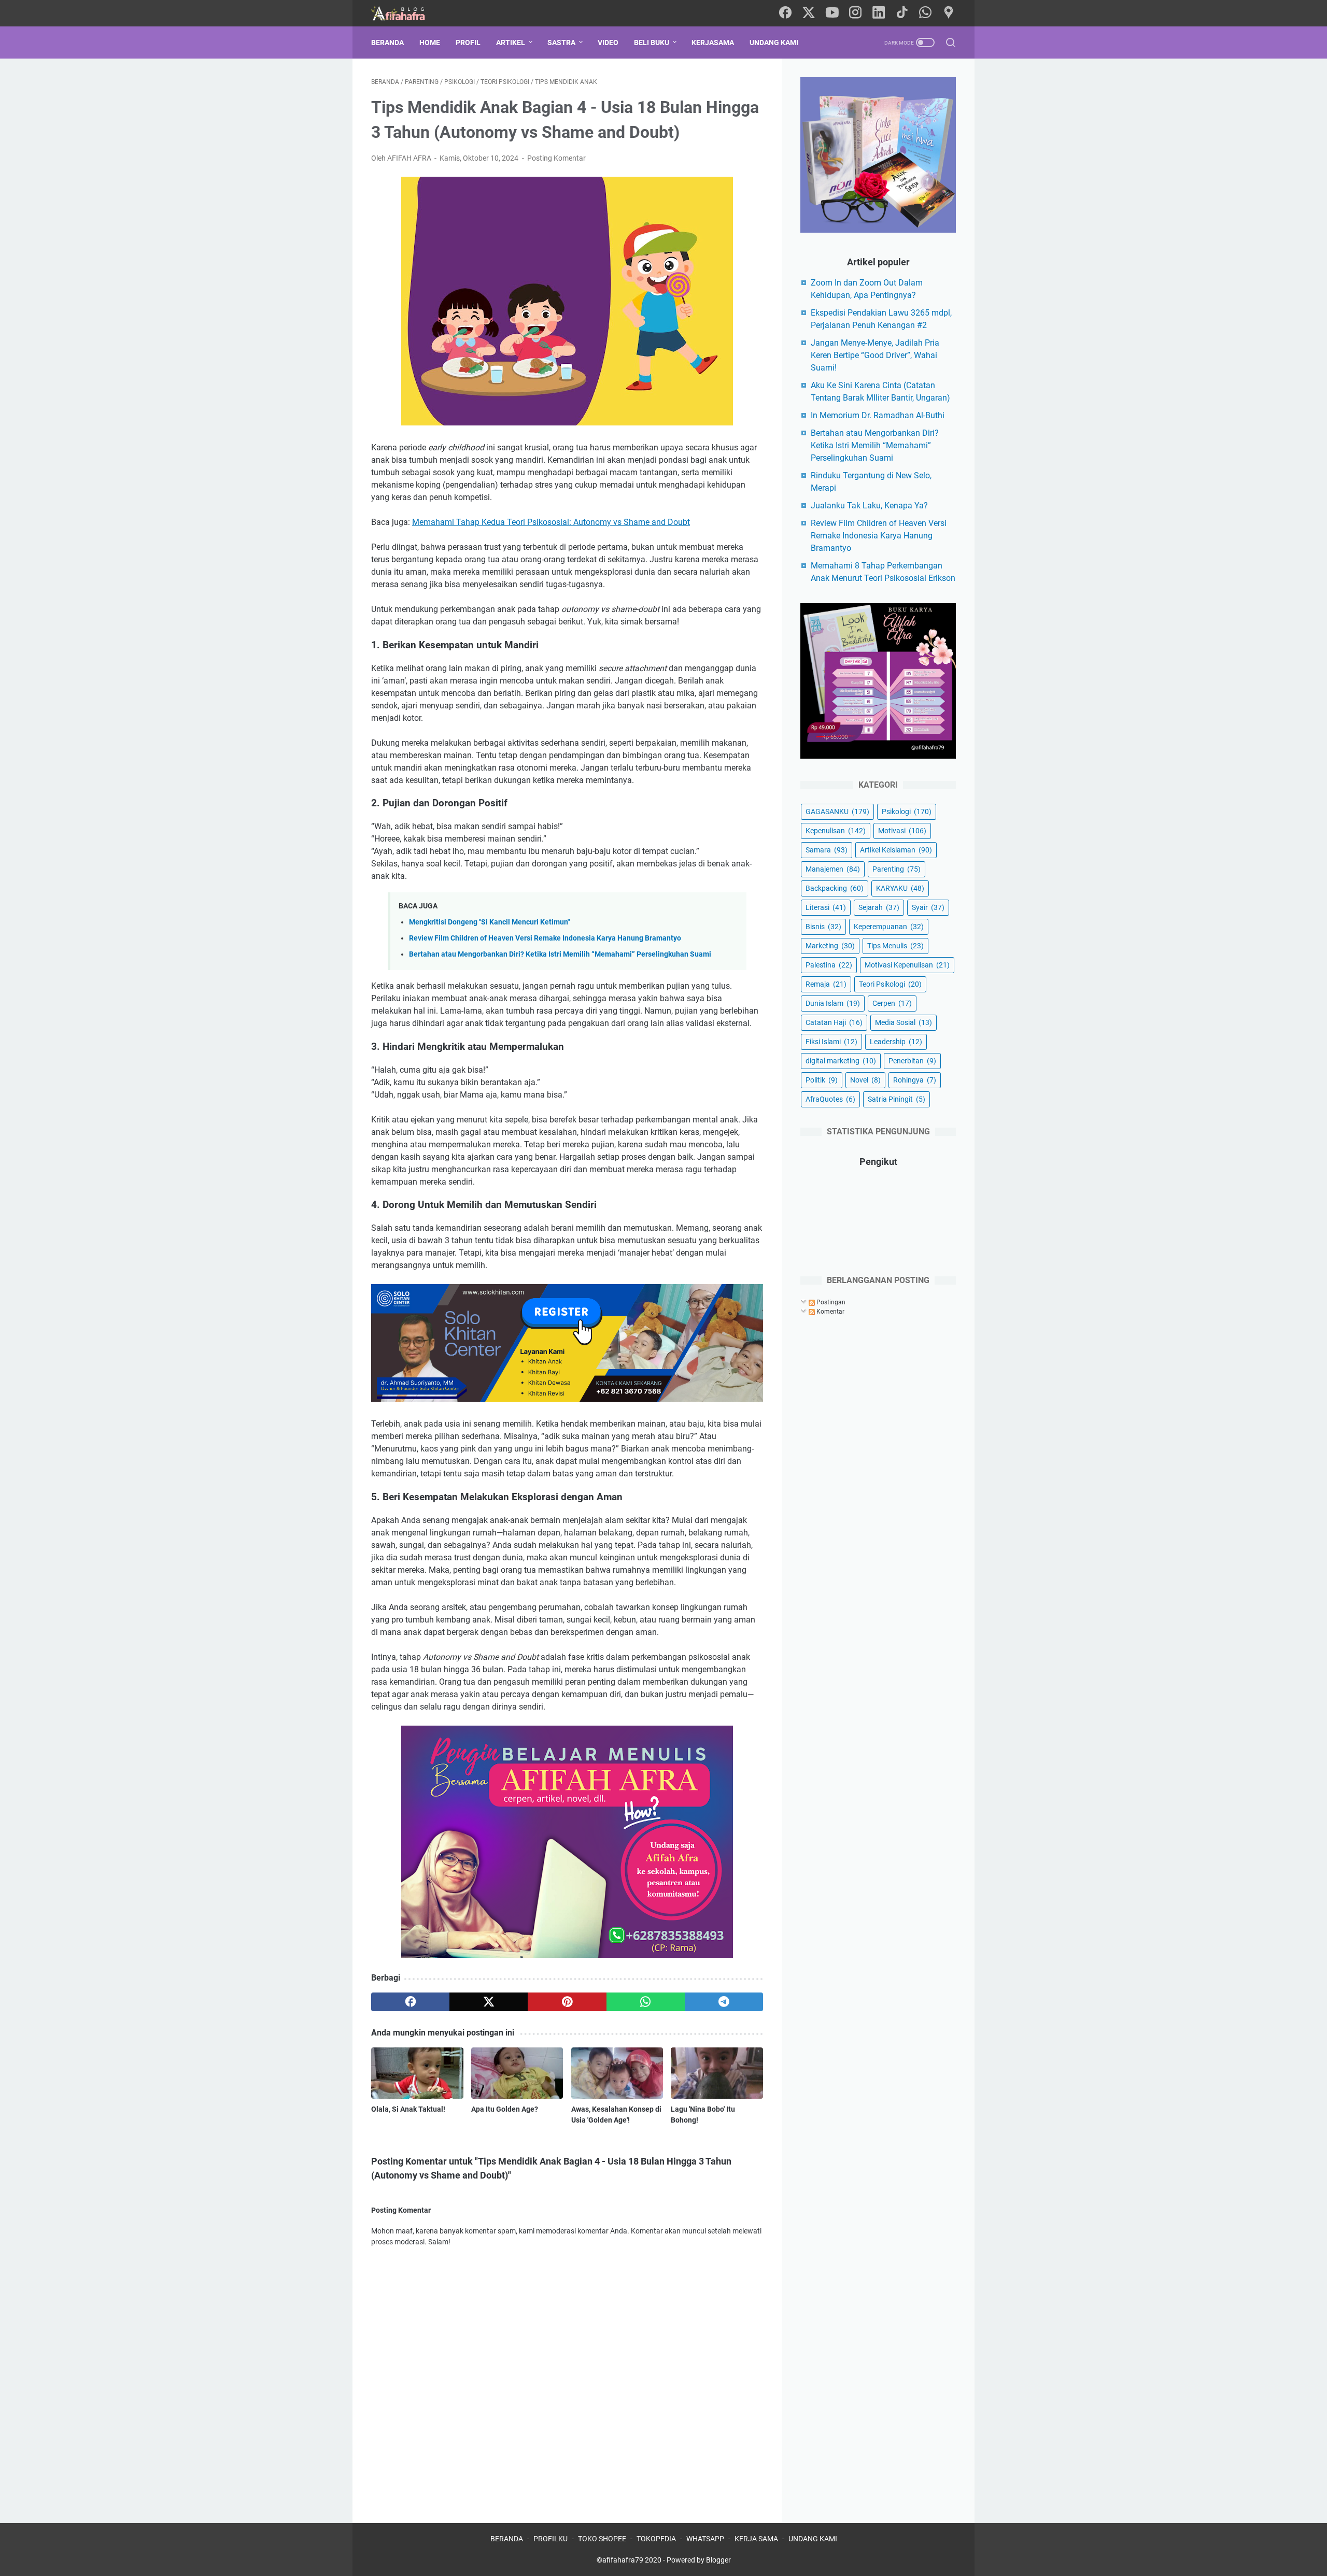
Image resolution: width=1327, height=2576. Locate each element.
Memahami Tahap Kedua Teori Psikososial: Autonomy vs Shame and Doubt (551, 522)
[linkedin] (879, 13)
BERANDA (507, 2539)
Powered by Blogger (699, 2560)
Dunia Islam (833, 1003)
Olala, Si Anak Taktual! (408, 2109)
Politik (822, 1080)
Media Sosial (904, 1022)
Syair (928, 907)
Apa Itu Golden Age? (505, 2109)
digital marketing (841, 1061)
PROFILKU (550, 2539)
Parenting (897, 869)
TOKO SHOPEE (602, 2539)
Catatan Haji (834, 1022)
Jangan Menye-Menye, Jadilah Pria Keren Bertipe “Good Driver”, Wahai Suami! (875, 355)
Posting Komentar (556, 158)
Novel (865, 1080)
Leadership (896, 1042)
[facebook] (785, 13)
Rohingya (915, 1080)
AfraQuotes (830, 1099)
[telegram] (724, 2002)
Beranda (387, 42)
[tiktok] (902, 13)
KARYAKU (900, 888)
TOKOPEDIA (656, 2539)
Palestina (829, 965)
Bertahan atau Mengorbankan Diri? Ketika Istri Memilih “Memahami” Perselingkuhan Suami (560, 954)
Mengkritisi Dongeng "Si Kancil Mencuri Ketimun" (489, 922)
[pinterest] (567, 2002)
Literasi (826, 907)
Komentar (830, 1312)
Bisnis (823, 927)
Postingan (830, 1302)
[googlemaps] (949, 13)
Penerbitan (912, 1061)
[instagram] (855, 13)
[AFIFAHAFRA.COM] (406, 13)
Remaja (826, 984)
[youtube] (832, 13)
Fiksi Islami (831, 1042)
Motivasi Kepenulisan (907, 965)
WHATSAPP (705, 2539)
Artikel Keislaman (896, 850)
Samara (827, 850)
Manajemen (833, 869)
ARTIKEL (511, 42)
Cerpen (892, 1003)
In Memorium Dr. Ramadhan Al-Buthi (878, 415)
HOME (430, 42)
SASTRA (561, 42)
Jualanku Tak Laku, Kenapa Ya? (869, 506)
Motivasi (902, 831)
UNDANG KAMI (774, 42)
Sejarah (879, 907)
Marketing (830, 946)
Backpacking (835, 888)
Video (608, 42)
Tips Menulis (895, 946)
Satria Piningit (897, 1099)
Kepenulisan (836, 831)
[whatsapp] (925, 13)
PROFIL (468, 42)
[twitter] (809, 13)
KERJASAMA (713, 42)
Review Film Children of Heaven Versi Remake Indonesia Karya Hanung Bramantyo (545, 938)
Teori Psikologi (890, 984)
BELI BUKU (652, 42)
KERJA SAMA (756, 2539)
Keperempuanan (889, 927)
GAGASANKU (837, 812)
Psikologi (907, 812)
